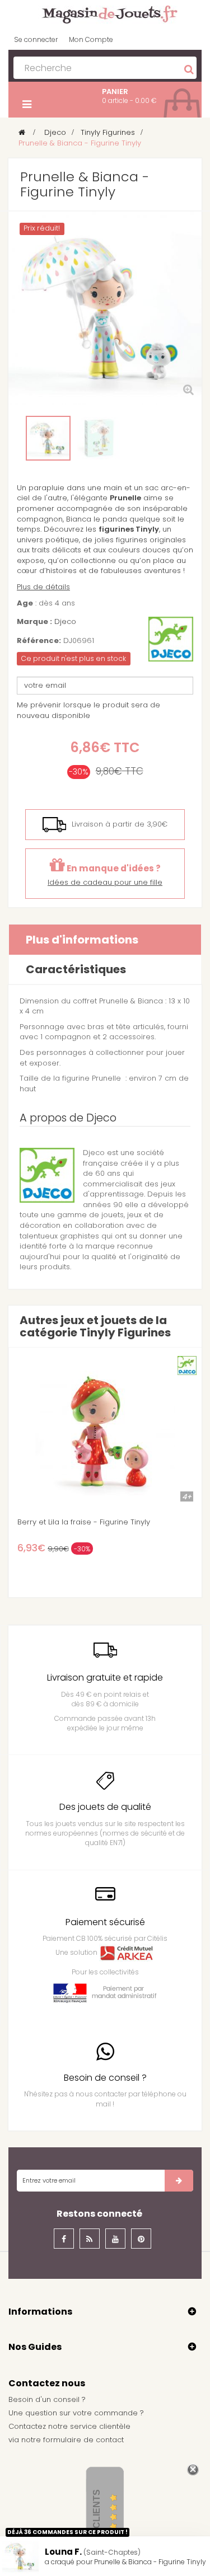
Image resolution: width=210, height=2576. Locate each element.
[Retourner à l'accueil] (22, 132)
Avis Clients (97, 2520)
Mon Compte (91, 39)
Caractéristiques (76, 969)
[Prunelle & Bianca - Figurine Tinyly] (48, 438)
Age (25, 603)
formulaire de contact (83, 2440)
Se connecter (36, 39)
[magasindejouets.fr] (105, 14)
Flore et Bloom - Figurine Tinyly (130, 1522)
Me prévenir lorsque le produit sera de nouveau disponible (88, 710)
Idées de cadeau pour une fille (105, 882)
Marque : (34, 622)
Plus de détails (43, 587)
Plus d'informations (82, 940)
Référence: (39, 641)
